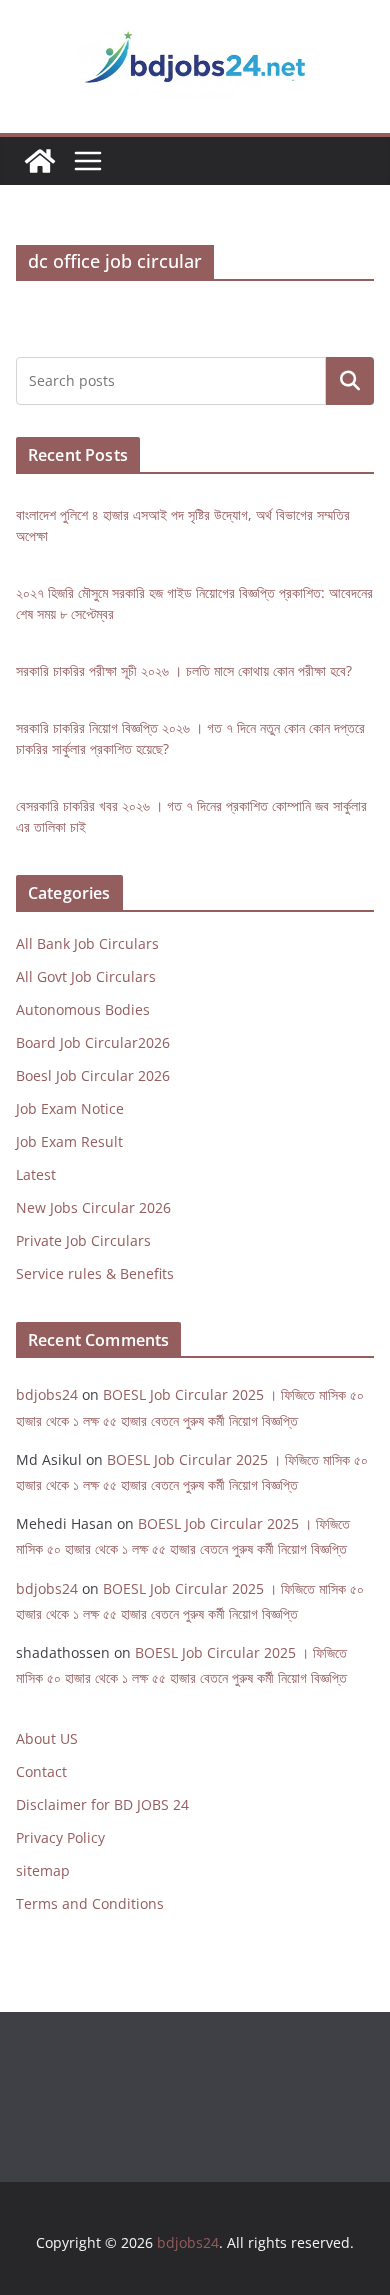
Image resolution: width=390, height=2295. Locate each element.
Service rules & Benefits (95, 1273)
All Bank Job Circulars (87, 943)
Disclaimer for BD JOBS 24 (102, 1804)
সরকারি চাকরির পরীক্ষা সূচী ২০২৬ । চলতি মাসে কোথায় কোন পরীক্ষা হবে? (184, 670)
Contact (41, 1771)
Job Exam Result (69, 1141)
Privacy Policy (60, 1837)
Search (350, 380)
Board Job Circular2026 (93, 1042)
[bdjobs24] (40, 161)
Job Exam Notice (70, 1108)
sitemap (43, 1870)
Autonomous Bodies (83, 1009)
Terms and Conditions (90, 1903)
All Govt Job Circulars (86, 976)
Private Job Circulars (83, 1240)
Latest (36, 1174)
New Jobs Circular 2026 (93, 1207)
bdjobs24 (47, 1394)
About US (47, 1738)
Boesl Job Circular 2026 (93, 1075)
